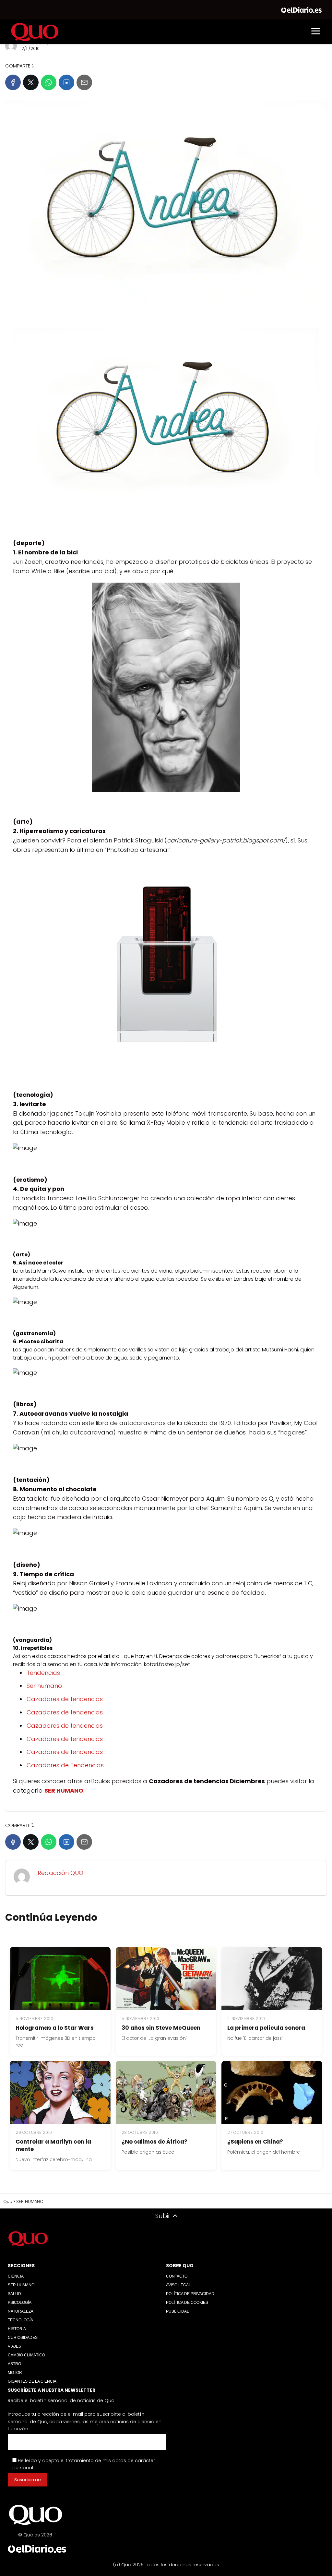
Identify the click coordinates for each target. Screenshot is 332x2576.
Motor (15, 2373)
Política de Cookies (187, 2303)
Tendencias (43, 1673)
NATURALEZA (21, 2311)
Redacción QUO (60, 1873)
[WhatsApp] (49, 82)
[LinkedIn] (66, 82)
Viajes (14, 2346)
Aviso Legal (178, 2285)
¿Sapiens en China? (255, 2142)
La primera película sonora (266, 2028)
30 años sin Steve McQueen (161, 2028)
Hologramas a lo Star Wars (55, 2028)
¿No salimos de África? (154, 2142)
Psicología (20, 2303)
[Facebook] (13, 82)
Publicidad (178, 2311)
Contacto (177, 2276)
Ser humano (44, 1686)
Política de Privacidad (190, 2294)
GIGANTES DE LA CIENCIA (32, 2381)
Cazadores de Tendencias (65, 1765)
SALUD (14, 2294)
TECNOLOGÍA (20, 2320)
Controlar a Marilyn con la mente (53, 2145)
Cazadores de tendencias (65, 1699)
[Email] (84, 82)
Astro (14, 2364)
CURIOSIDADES (23, 2338)
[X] (31, 82)
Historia (17, 2329)
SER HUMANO (21, 2285)
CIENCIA (16, 2276)
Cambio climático (26, 2355)
